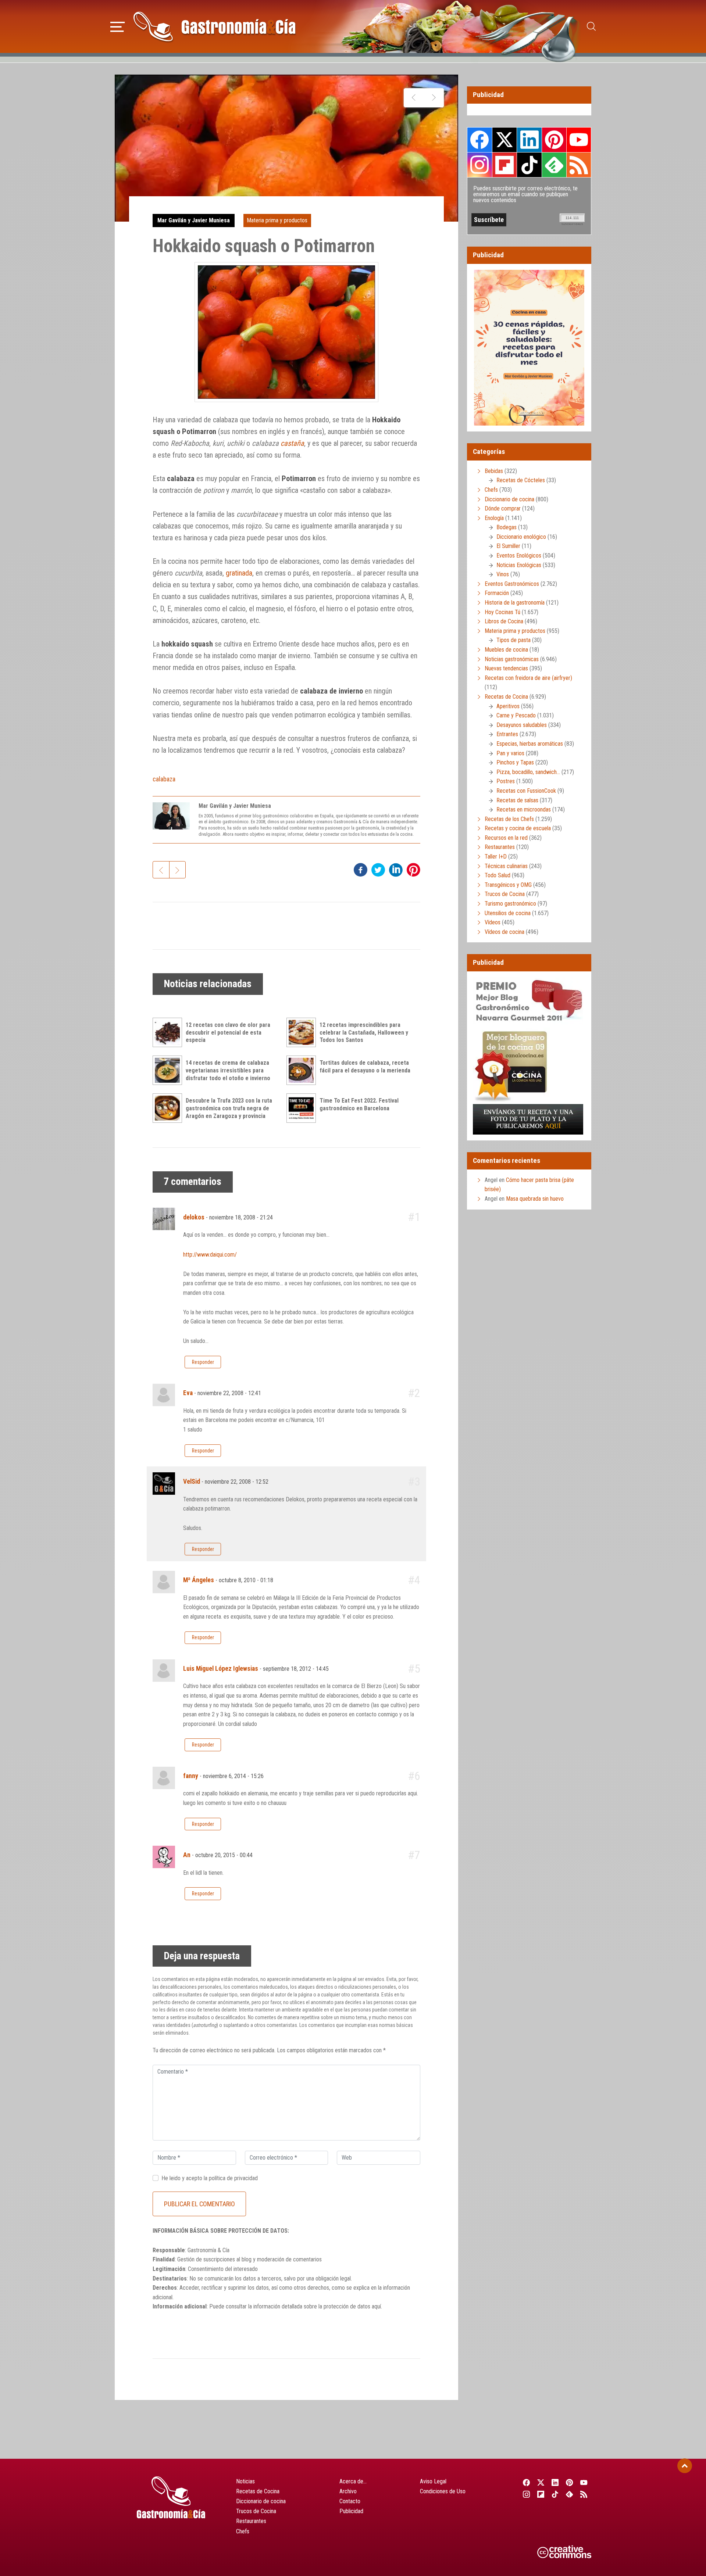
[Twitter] (541, 2482)
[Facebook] (526, 2482)
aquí (376, 2306)
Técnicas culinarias (506, 866)
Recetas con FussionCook (526, 791)
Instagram (480, 165)
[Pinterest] (570, 2482)
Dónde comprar (503, 508)
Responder (203, 1362)
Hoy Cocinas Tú (502, 612)
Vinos (503, 574)
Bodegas (507, 527)
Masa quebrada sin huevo (535, 1199)
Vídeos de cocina (504, 932)
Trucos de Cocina (505, 894)
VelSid (192, 1482)
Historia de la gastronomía (515, 603)
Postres (506, 781)
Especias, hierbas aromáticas (530, 744)
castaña (292, 443)
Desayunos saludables (522, 725)
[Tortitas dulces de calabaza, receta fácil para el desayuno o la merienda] (303, 1070)
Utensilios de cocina (508, 913)
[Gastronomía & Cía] (214, 26)
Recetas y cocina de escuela (518, 828)
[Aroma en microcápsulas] (414, 98)
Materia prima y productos (277, 220)
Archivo (348, 2491)
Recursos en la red (506, 838)
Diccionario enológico (521, 537)
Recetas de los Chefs (509, 819)
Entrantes (507, 734)
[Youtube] (584, 2482)
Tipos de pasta (514, 640)
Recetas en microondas (524, 809)
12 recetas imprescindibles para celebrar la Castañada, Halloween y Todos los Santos (364, 1033)
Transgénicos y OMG (508, 885)
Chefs (491, 490)
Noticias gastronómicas (512, 659)
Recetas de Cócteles (521, 480)
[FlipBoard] (541, 2494)
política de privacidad (233, 2178)
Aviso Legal (433, 2481)
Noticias (245, 2481)
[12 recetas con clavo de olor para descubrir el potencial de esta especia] (169, 1032)
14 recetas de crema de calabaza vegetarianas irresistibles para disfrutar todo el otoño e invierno (228, 1070)
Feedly (554, 165)
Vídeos (493, 922)
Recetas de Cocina (506, 697)
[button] (117, 26)
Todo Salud (498, 875)
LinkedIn (529, 140)
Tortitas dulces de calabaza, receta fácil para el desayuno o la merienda (365, 1067)
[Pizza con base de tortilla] (434, 98)
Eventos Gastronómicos (512, 584)
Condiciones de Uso (443, 2491)
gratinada (239, 573)
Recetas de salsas (517, 800)
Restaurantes (500, 847)
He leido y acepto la (210, 2178)
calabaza (164, 779)
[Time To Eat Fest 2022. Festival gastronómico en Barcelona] (303, 1108)
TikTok (529, 165)
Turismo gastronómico (510, 904)
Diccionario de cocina (509, 499)
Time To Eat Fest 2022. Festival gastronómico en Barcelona (359, 1104)
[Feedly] (570, 2494)
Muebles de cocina (506, 650)
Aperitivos (508, 706)
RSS (579, 165)
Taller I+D (496, 857)
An (187, 1855)
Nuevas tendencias (506, 668)
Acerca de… (353, 2481)
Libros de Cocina (504, 621)
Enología (494, 518)
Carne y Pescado (516, 715)
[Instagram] (526, 2494)
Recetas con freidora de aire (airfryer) (528, 678)
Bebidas (494, 471)
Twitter (504, 140)
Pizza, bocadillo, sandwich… (528, 772)
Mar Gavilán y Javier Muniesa (194, 220)
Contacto (350, 2501)
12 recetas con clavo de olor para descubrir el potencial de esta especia (228, 1033)
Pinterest (554, 140)
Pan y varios (510, 753)
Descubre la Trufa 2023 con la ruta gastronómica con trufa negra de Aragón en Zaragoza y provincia (229, 1108)
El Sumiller (508, 546)
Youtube (579, 140)
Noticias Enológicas (519, 565)
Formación (497, 593)
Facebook (480, 140)
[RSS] (584, 2494)
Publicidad (351, 2511)
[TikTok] (555, 2494)
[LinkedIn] (555, 2482)
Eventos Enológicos (519, 556)
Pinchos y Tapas (515, 762)
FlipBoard (504, 165)
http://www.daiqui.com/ (210, 1255)
